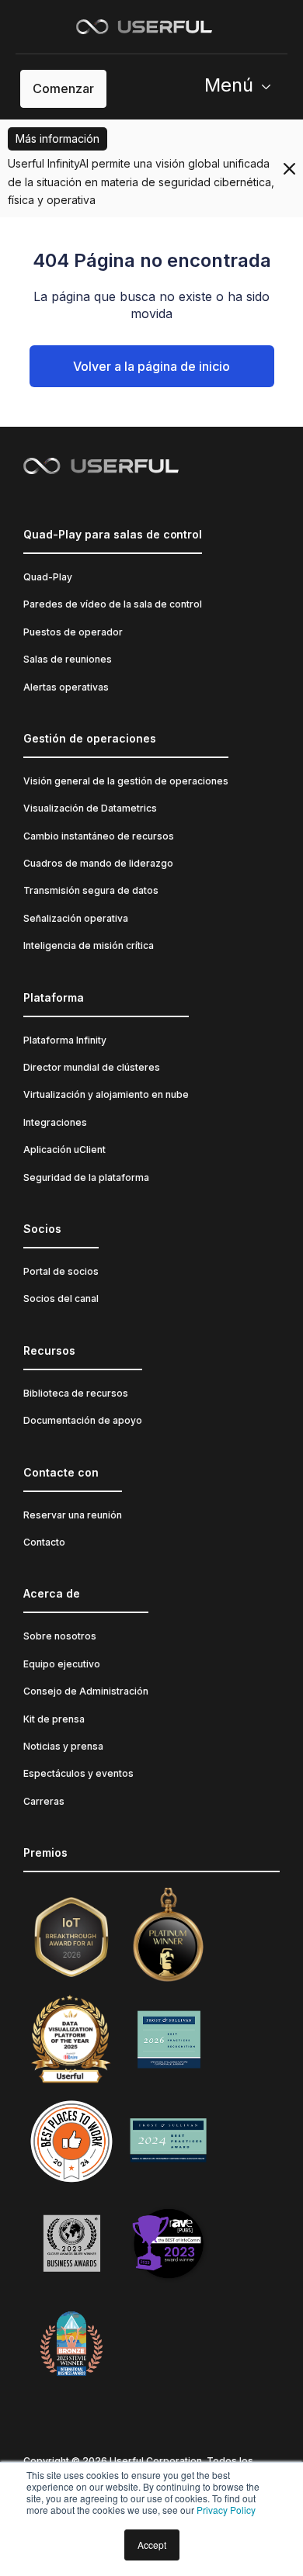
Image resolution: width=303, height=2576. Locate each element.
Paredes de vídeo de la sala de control (113, 604)
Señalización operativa (76, 918)
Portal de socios (61, 1271)
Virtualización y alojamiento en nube (106, 1094)
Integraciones (55, 1122)
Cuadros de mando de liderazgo (98, 863)
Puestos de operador (73, 632)
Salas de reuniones (68, 659)
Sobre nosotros (60, 1636)
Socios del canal (61, 1298)
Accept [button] (152, 2545)
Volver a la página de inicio (151, 366)
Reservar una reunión (73, 1515)
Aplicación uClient (64, 1150)
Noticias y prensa (63, 1746)
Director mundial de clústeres (92, 1067)
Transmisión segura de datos (91, 890)
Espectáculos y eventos (78, 1773)
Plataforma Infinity (65, 1040)
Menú (229, 85)
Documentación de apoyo (83, 1420)
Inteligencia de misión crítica (89, 945)
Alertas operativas (66, 687)
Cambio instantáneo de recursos (99, 836)
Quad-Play (48, 577)
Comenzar (63, 88)
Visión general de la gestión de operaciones (126, 781)
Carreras (44, 1801)
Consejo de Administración (86, 1691)
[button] (244, 89)
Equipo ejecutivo (62, 1664)
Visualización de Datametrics (90, 808)
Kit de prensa (54, 1719)
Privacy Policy (226, 2510)
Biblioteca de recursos (76, 1393)
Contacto (44, 1542)
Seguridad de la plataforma (86, 1177)
